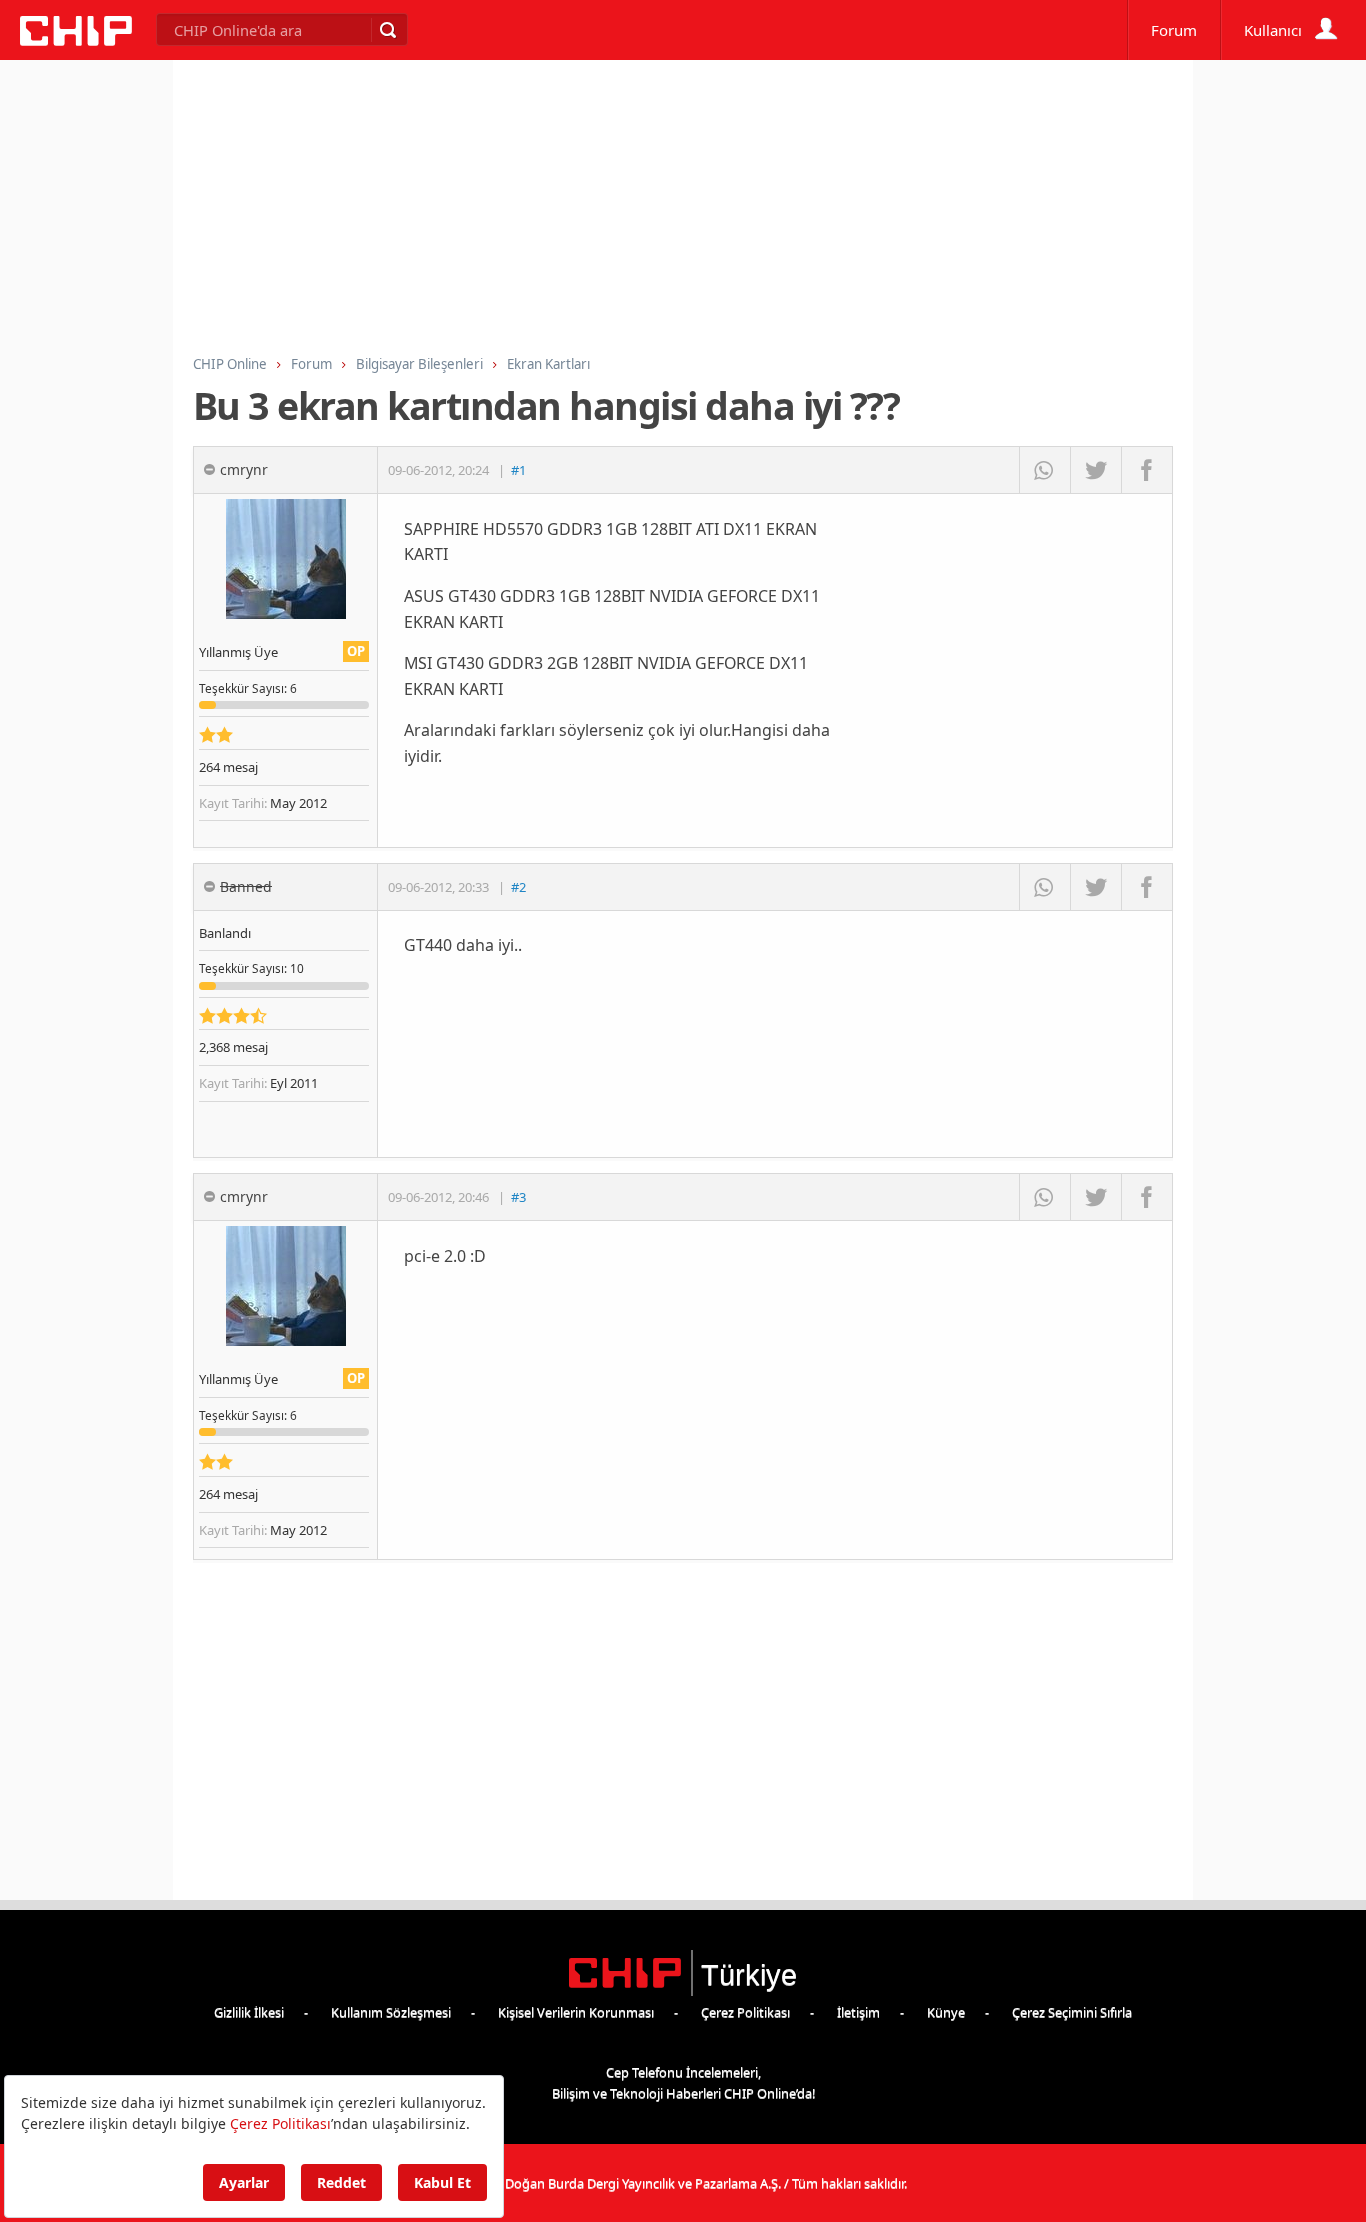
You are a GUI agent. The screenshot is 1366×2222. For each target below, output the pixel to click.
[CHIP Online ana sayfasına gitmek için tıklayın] (76, 40)
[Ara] (387, 30)
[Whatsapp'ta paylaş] (1044, 470)
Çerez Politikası (745, 2012)
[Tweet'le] (1095, 470)
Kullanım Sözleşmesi (391, 2012)
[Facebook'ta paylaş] (1146, 470)
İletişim (858, 2012)
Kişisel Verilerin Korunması (576, 2012)
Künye (946, 2012)
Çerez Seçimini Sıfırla (1072, 2012)
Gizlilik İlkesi (249, 2012)
